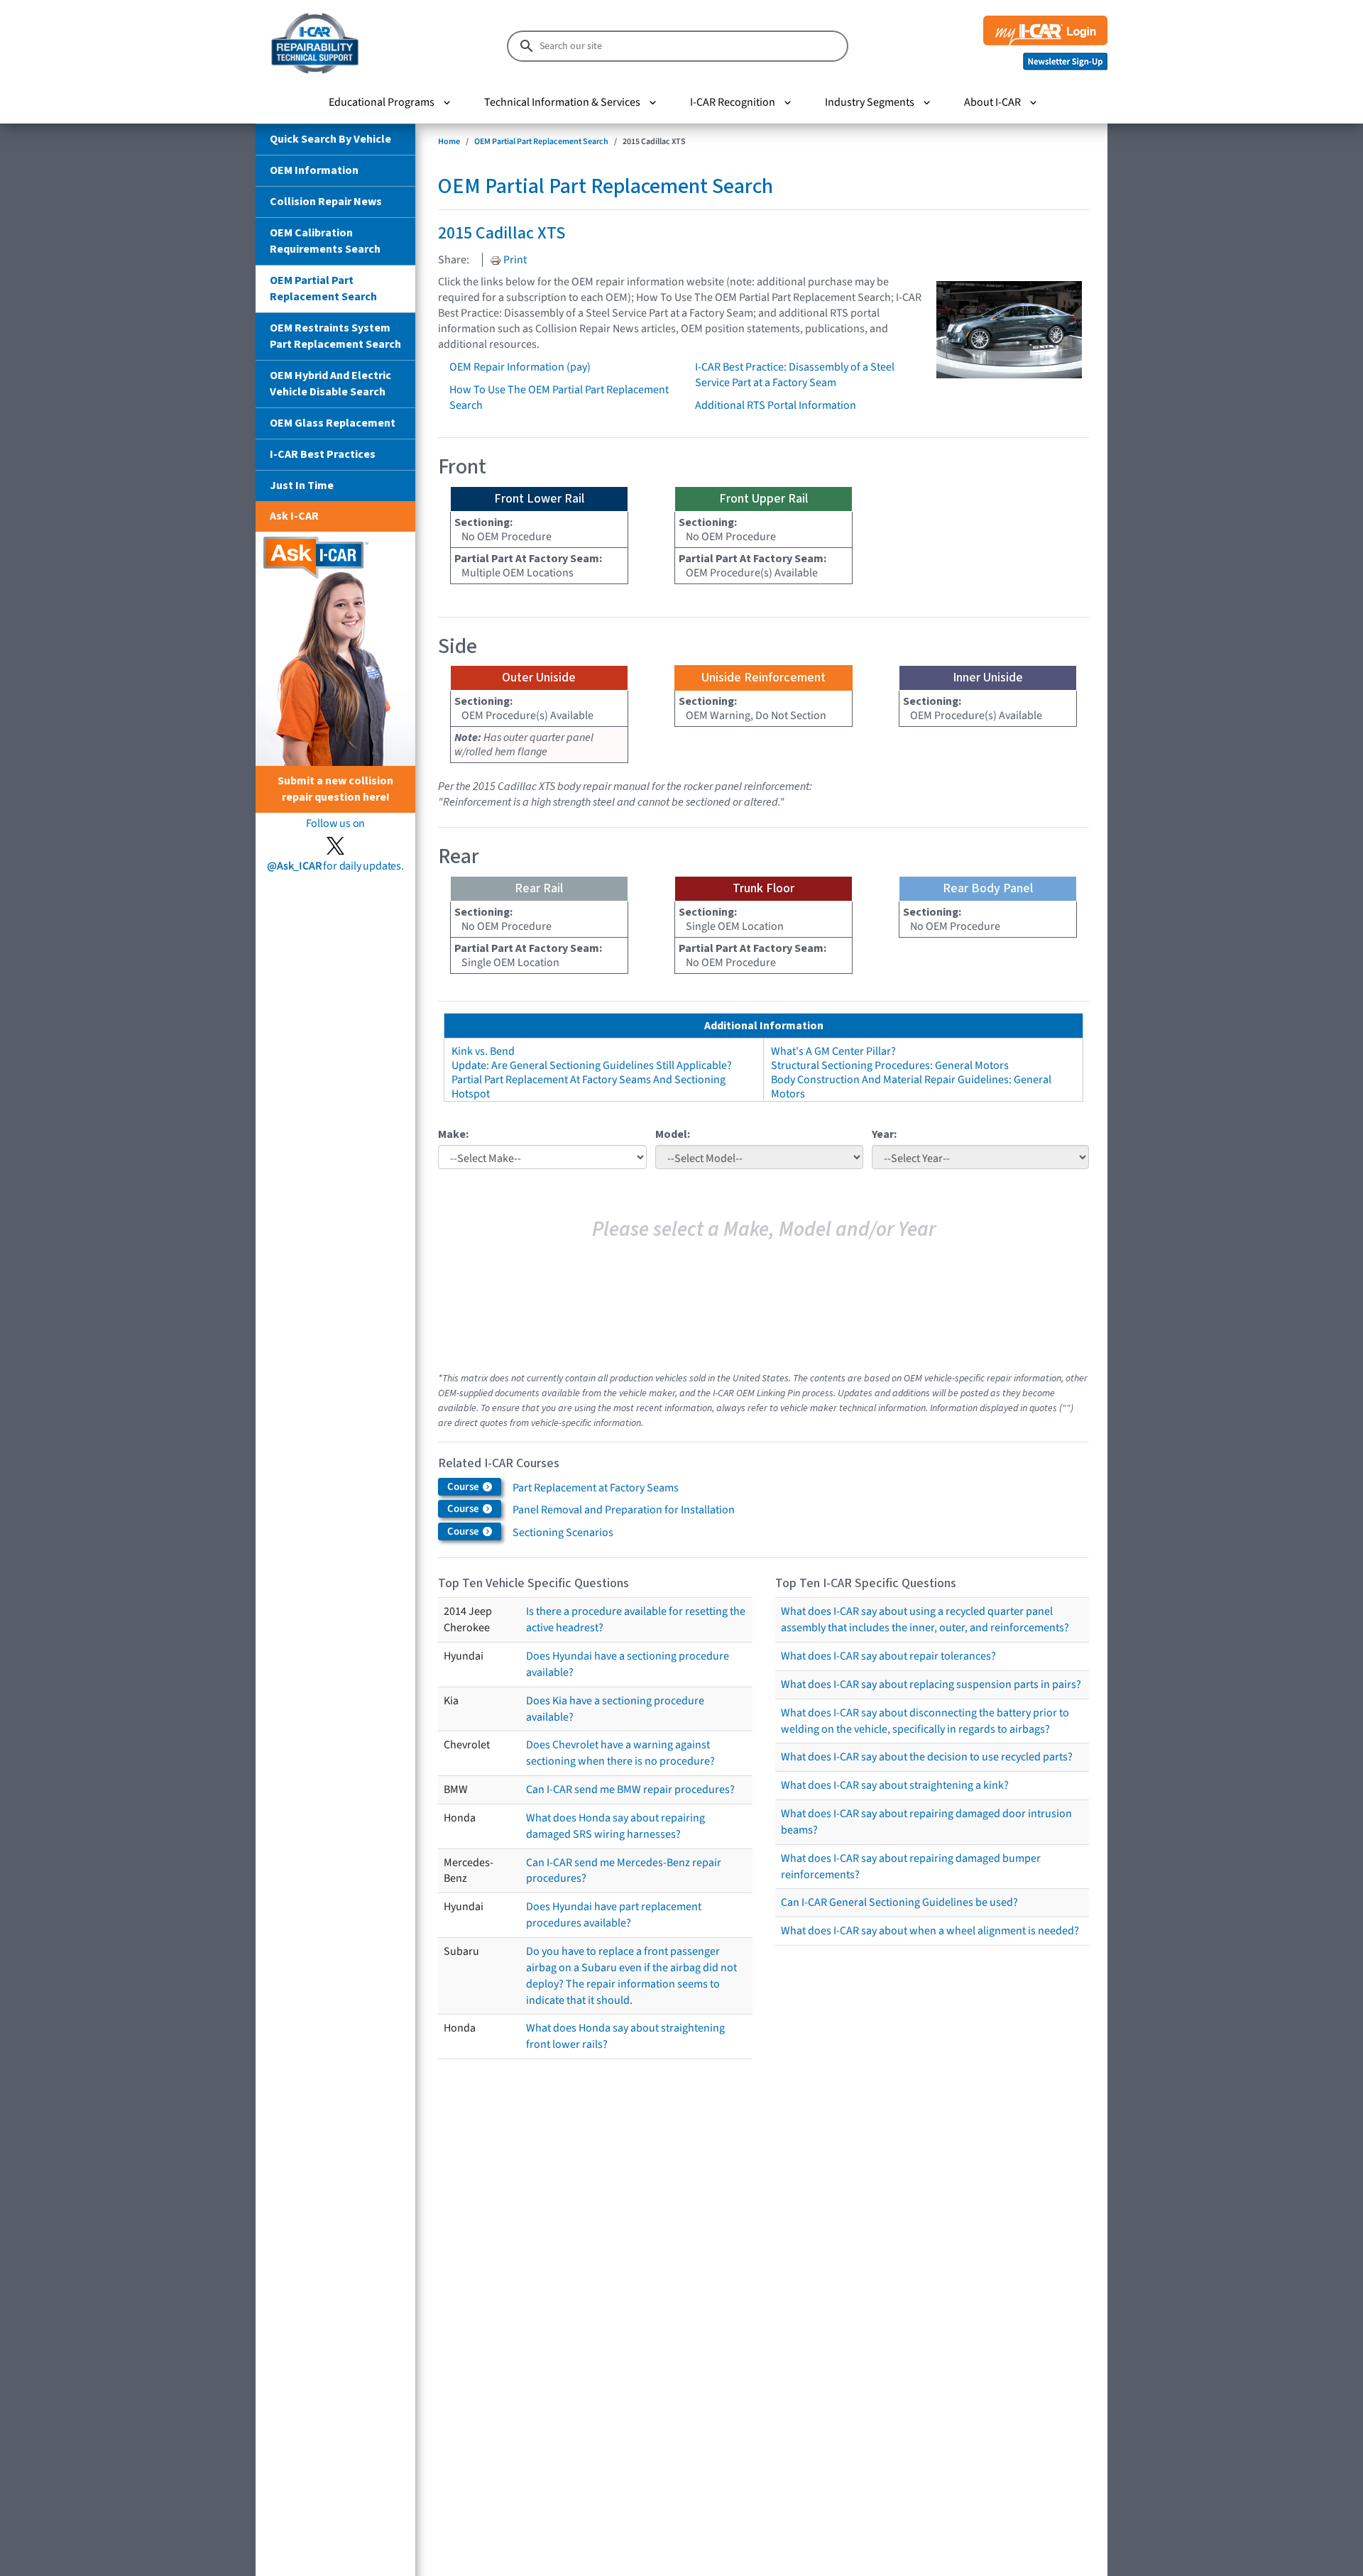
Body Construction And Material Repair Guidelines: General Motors (911, 1087)
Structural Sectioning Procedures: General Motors (890, 1065)
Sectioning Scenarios (563, 1533)
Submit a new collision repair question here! (335, 789)
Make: (453, 1134)
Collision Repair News (326, 202)
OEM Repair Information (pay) (520, 367)
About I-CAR (992, 102)
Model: (673, 1134)
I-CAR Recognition (733, 102)
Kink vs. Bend (483, 1051)
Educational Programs (382, 102)
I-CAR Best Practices (323, 454)
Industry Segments (870, 102)
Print (514, 260)
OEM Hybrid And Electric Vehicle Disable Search (330, 384)
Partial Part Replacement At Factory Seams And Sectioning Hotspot (589, 1087)
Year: (884, 1134)
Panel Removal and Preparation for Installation (624, 1510)
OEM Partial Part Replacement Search (323, 289)
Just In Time (302, 486)
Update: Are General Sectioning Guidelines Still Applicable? (592, 1065)
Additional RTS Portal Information (776, 405)
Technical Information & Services (562, 102)
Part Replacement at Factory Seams (596, 1488)
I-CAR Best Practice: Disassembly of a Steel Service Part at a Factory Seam (795, 375)
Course (464, 1487)
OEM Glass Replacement (333, 423)
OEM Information (314, 170)
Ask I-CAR (294, 516)
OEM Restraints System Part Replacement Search (335, 336)
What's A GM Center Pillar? (833, 1051)
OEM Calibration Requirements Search (325, 241)
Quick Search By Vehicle (330, 139)
